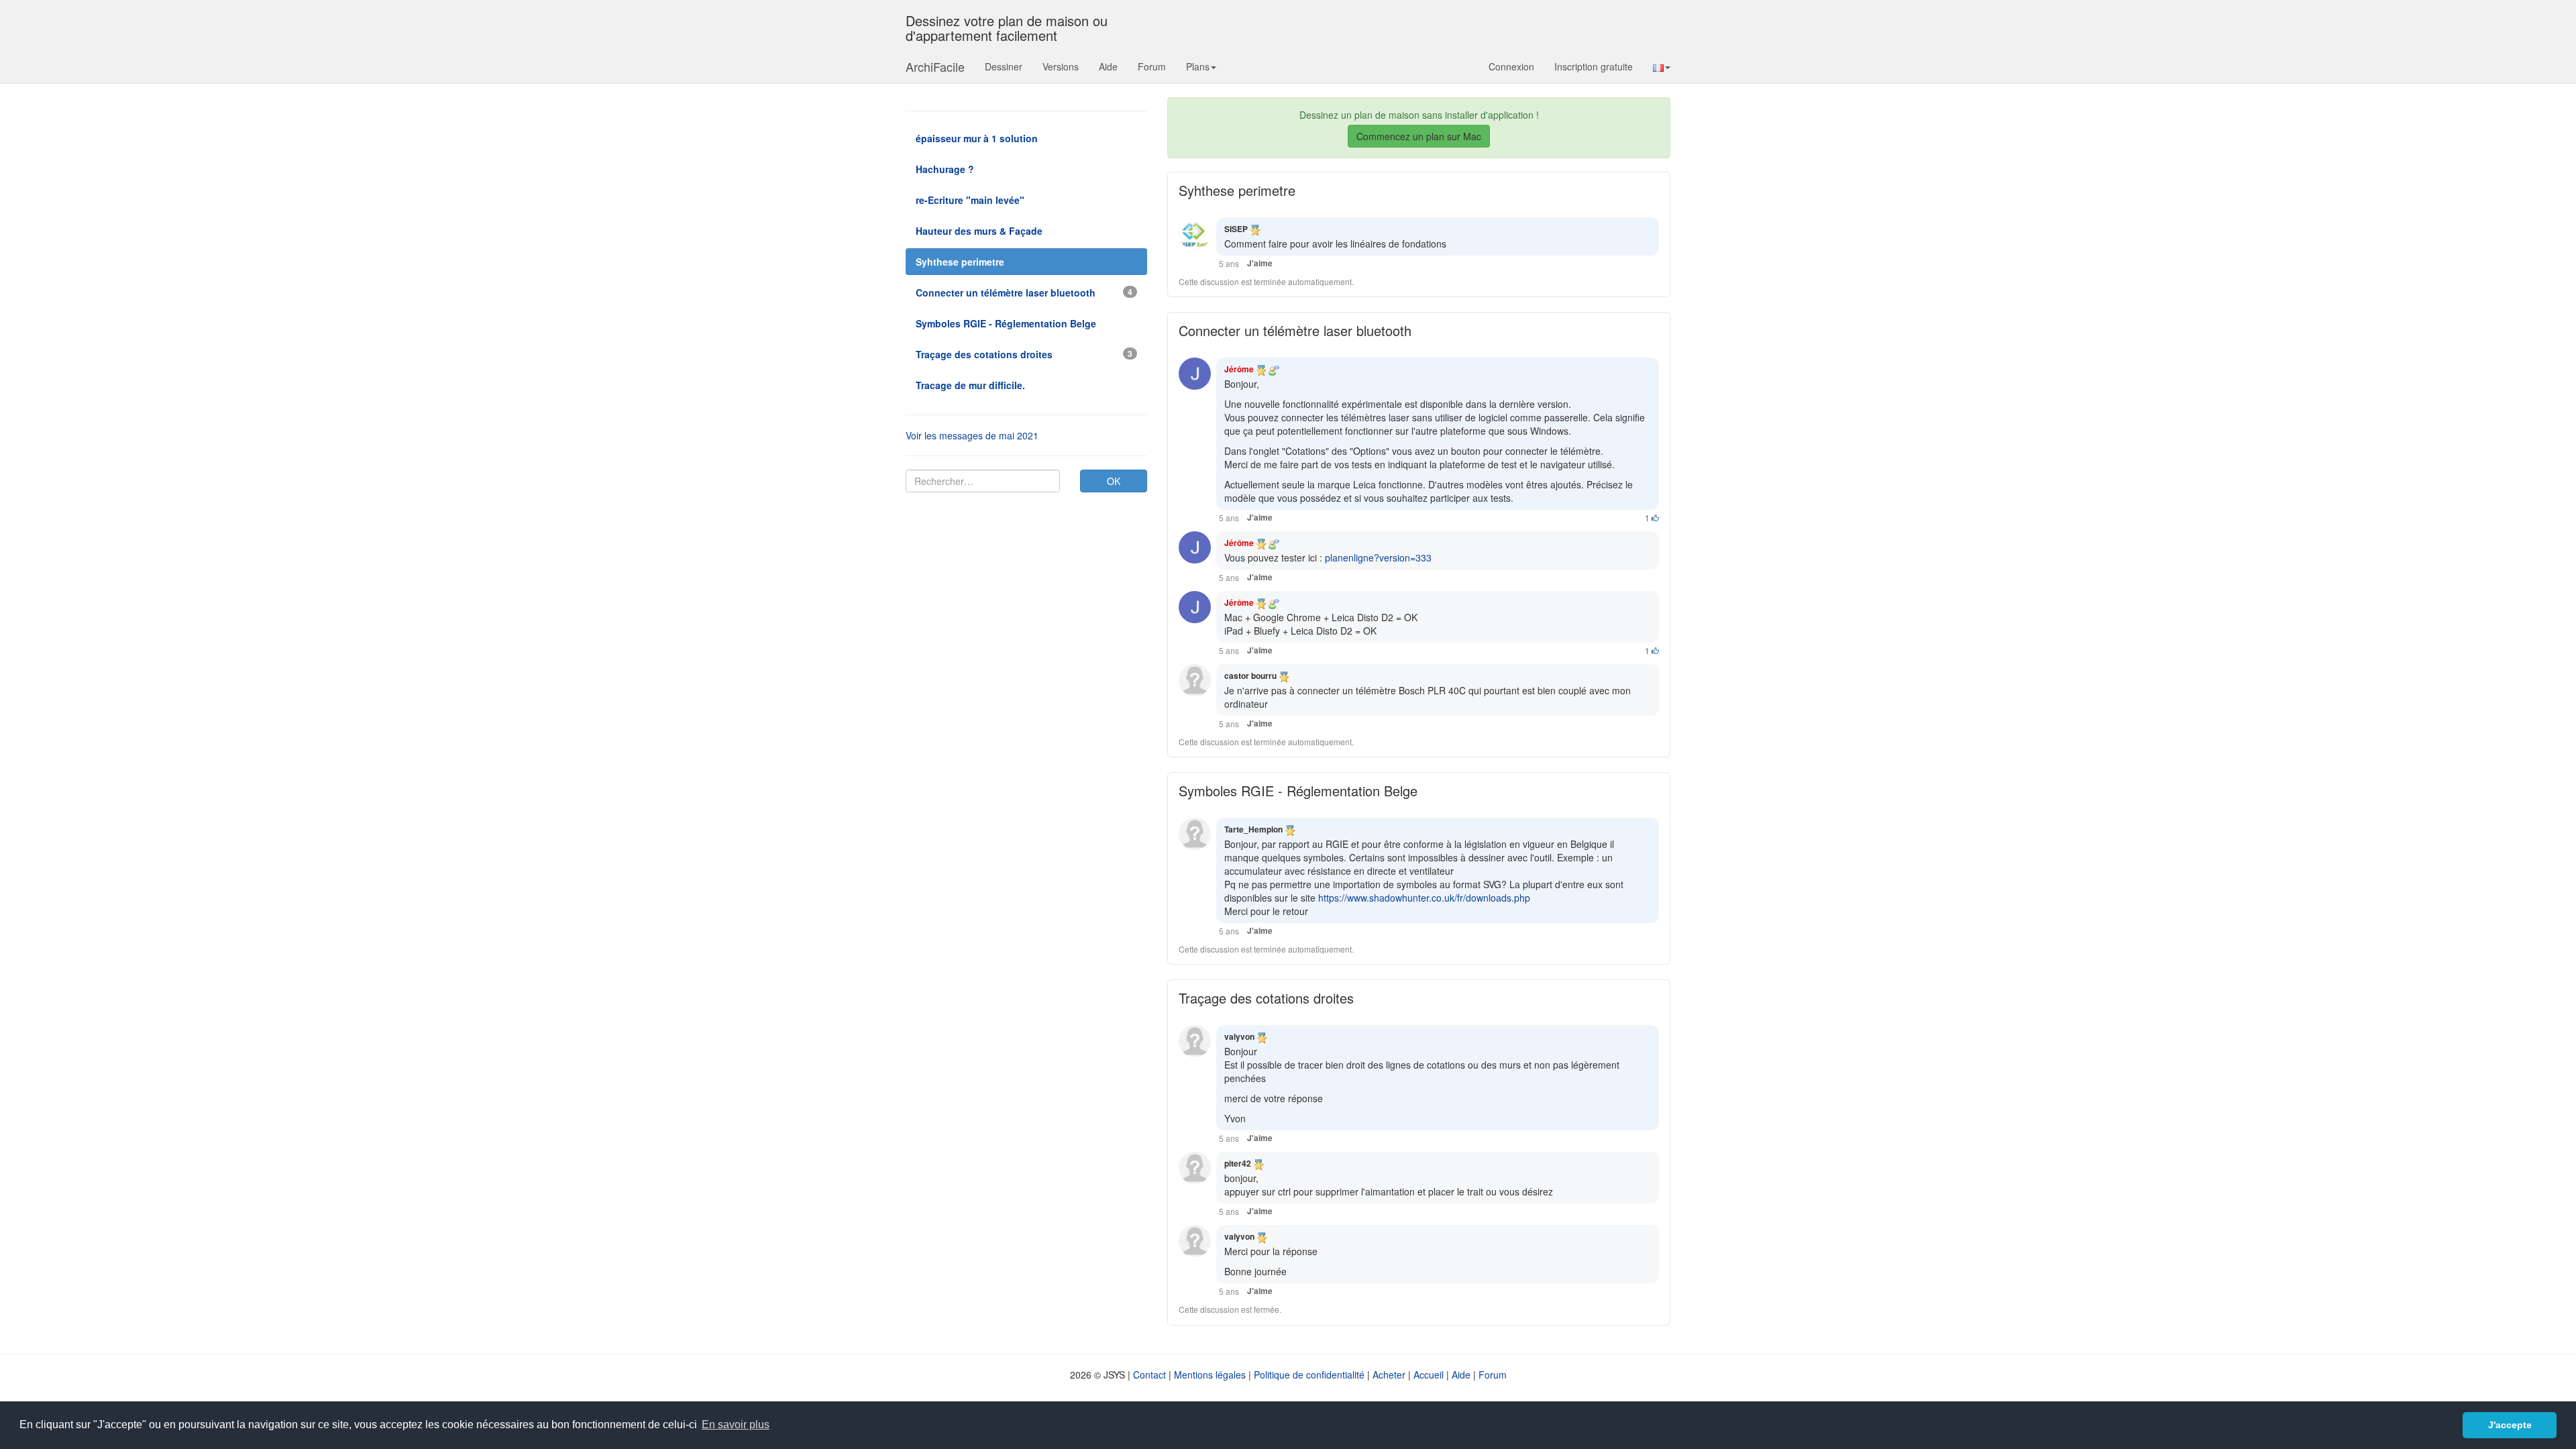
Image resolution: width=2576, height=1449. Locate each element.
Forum (1152, 66)
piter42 (1238, 1163)
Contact (1149, 1375)
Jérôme (1239, 369)
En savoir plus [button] (736, 1425)
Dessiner (1004, 66)
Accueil (1429, 1375)
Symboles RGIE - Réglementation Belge (1298, 791)
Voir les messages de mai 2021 (972, 435)
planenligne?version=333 (1378, 557)
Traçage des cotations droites (1266, 998)
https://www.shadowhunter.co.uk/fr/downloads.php (1424, 898)
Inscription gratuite (1594, 66)
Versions (1061, 66)
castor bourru (1250, 676)
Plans (1198, 66)
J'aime (1260, 263)
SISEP (1236, 229)
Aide (1108, 66)
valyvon (1239, 1036)
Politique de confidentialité (1309, 1375)
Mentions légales (1210, 1375)
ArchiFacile (935, 66)
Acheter (1389, 1375)
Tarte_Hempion (1253, 829)
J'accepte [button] (2510, 1425)
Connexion (1511, 66)
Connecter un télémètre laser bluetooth (1295, 330)
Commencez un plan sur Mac (1419, 136)
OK (1114, 481)
